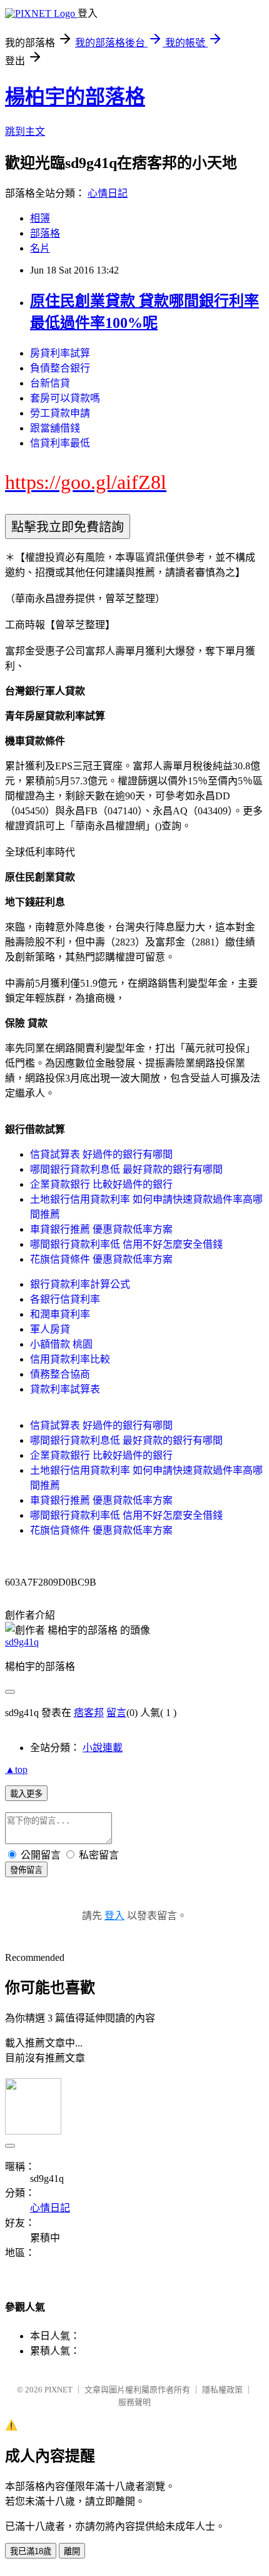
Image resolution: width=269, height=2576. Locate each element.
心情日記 (108, 193)
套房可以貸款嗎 (65, 398)
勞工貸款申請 (60, 413)
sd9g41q (22, 1642)
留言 (116, 1713)
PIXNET (58, 2390)
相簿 (40, 218)
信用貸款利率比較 (70, 1359)
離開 (72, 2551)
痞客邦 (89, 1713)
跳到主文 (25, 131)
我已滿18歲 (31, 2551)
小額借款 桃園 (61, 1344)
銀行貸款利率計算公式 (80, 1284)
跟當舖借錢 (55, 428)
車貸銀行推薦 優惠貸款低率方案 (101, 1229)
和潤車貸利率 (60, 1314)
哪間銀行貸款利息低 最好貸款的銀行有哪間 (126, 1169)
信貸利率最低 (60, 443)
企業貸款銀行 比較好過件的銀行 (101, 1184)
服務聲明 (134, 2402)
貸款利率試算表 (65, 1389)
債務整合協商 (60, 1374)
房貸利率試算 (60, 353)
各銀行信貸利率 (65, 1299)
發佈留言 (26, 1870)
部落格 (45, 233)
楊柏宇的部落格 (75, 97)
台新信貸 (50, 383)
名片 (40, 248)
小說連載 (103, 1748)
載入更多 (26, 1794)
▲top (16, 1769)
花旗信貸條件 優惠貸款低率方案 (101, 1259)
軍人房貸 (50, 1329)
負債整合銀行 (60, 368)
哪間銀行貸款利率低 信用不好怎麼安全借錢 (126, 1244)
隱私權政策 (222, 2390)
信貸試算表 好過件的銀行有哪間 (101, 1154)
